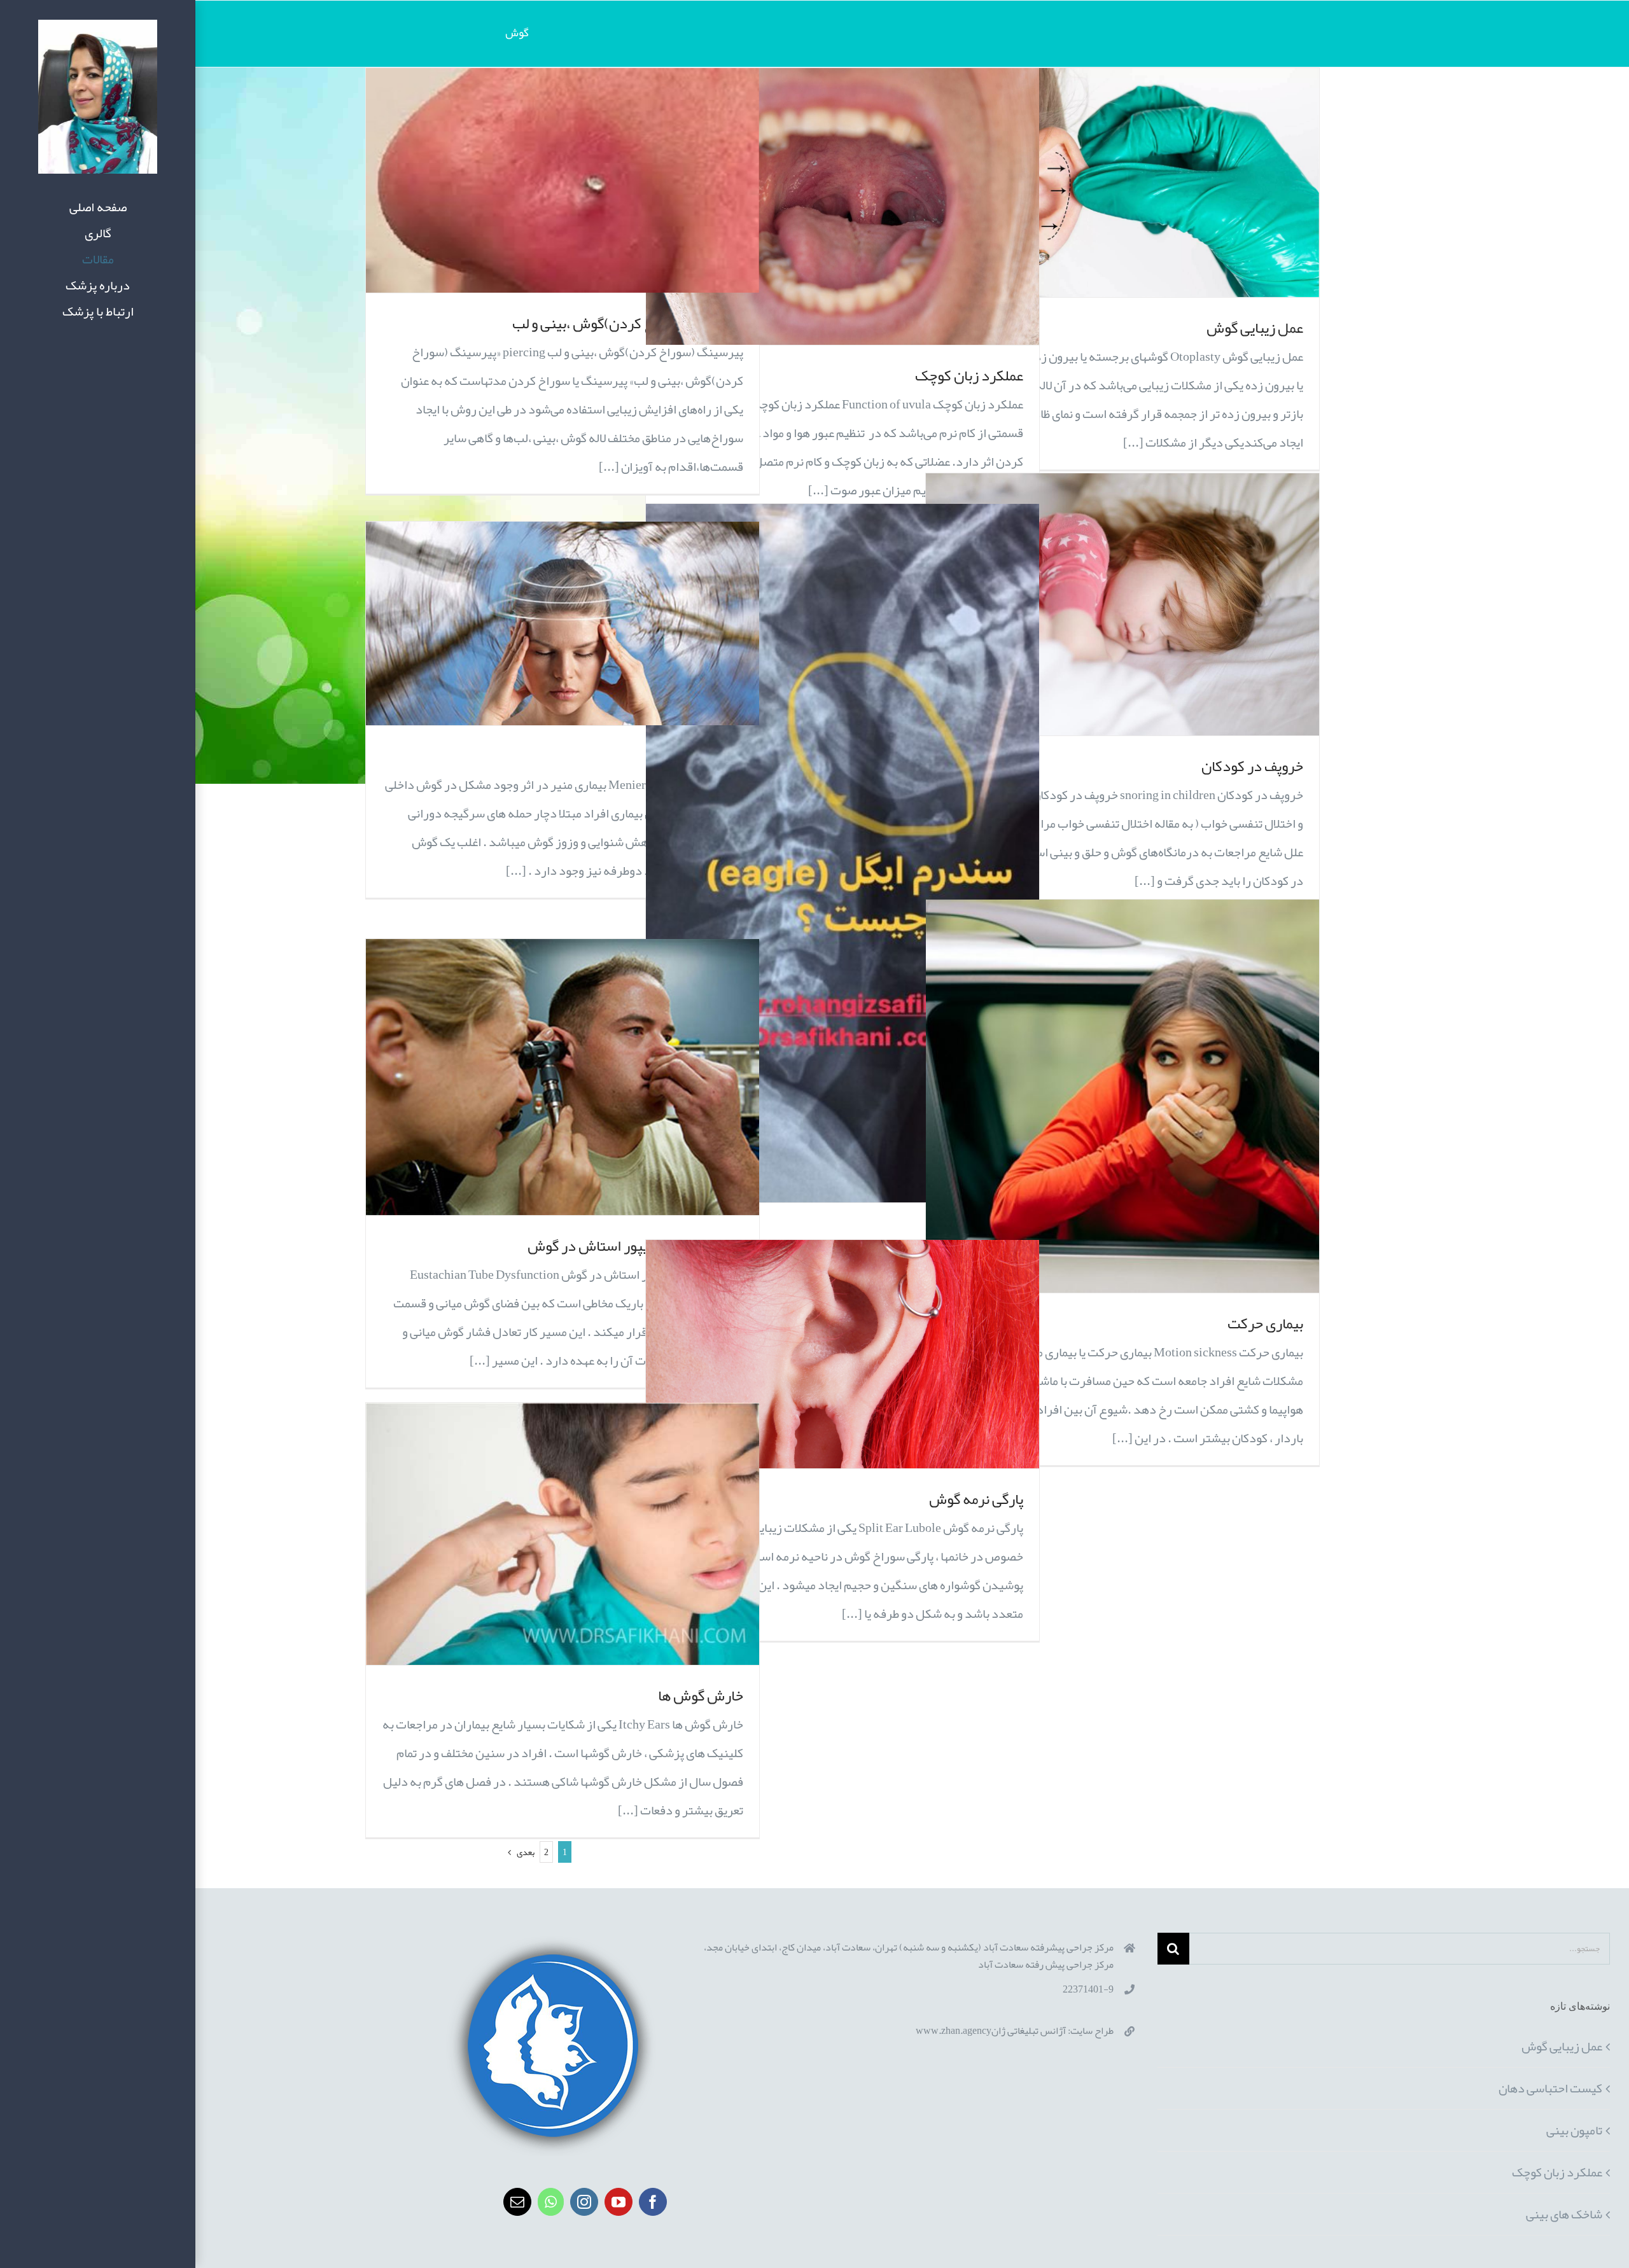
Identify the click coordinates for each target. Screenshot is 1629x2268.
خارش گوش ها (701, 1695)
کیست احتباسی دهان (1550, 2088)
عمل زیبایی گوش (1255, 328)
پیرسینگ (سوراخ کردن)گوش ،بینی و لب (628, 323)
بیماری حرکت (1265, 1323)
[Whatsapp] (551, 2202)
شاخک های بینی (1564, 2214)
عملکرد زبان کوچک (969, 375)
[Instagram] (584, 2202)
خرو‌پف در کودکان (1252, 766)
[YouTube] (619, 2202)
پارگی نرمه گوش (976, 1499)
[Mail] (517, 2202)
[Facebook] (653, 2202)
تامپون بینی (1574, 2130)
